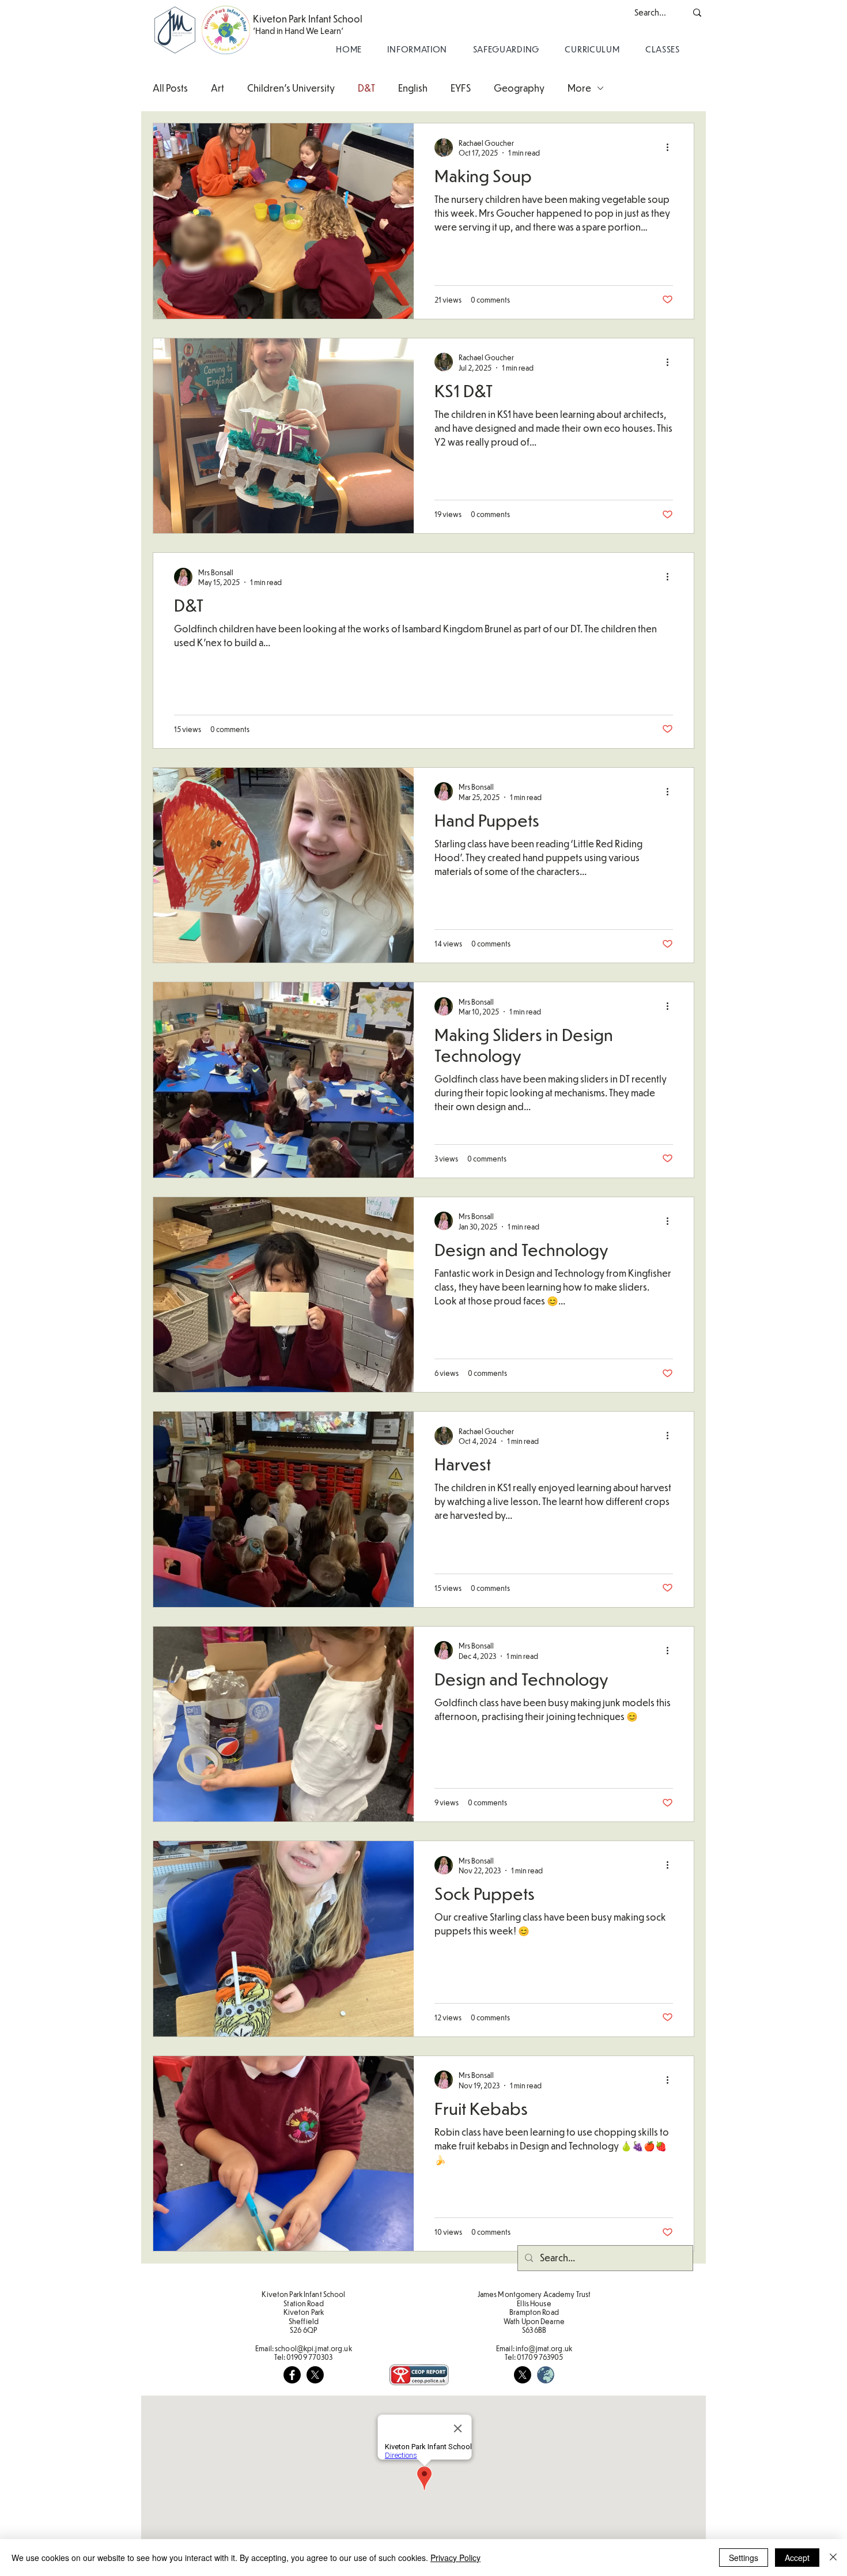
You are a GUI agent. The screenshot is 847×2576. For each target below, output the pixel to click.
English (413, 88)
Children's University (291, 88)
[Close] (833, 2558)
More (579, 88)
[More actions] (671, 148)
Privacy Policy (455, 2558)
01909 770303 (309, 2357)
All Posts (170, 88)
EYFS (461, 88)
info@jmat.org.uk (544, 2348)
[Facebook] (292, 2375)
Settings (744, 2558)
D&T (366, 88)
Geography (519, 88)
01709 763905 (540, 2357)
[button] (417, 49)
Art (218, 88)
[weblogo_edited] (546, 2375)
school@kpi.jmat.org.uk (313, 2348)
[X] (315, 2375)
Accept (797, 2558)
